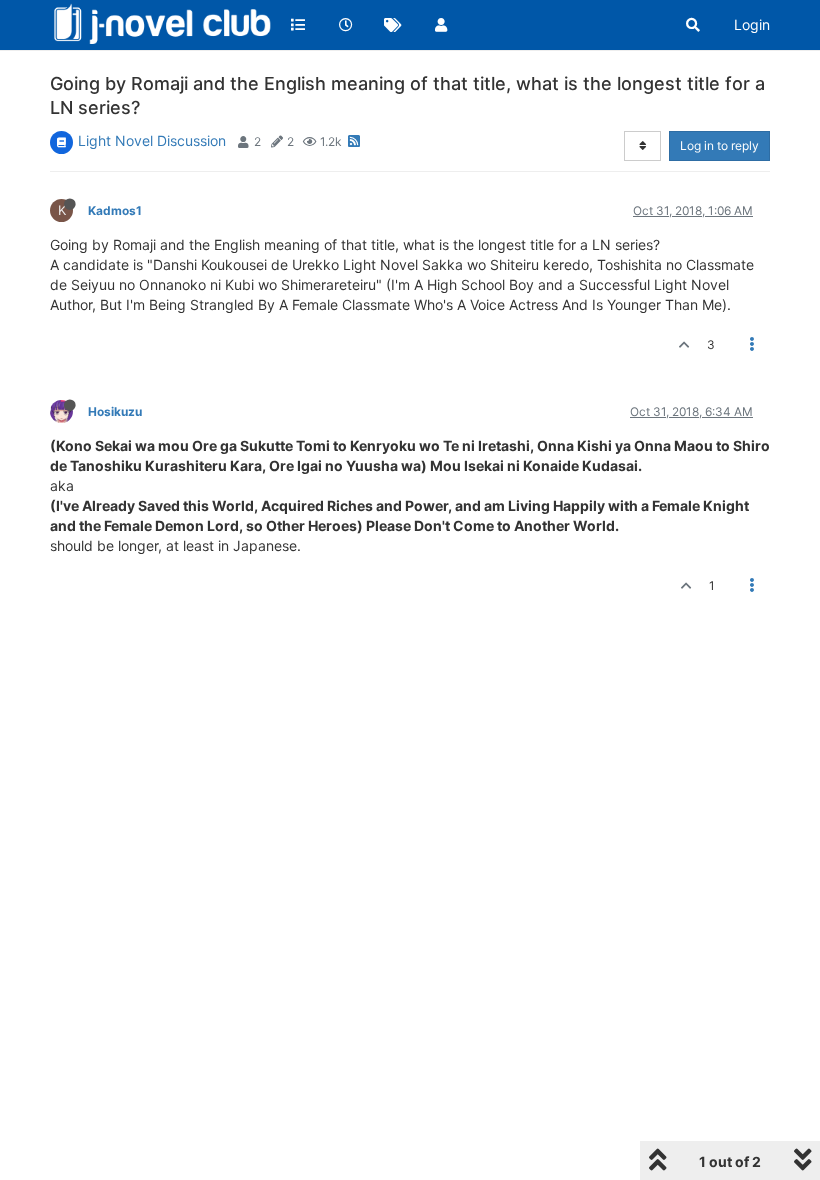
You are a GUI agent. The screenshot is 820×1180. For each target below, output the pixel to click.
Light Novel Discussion (152, 140)
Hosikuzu (115, 411)
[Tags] (393, 25)
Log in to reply (719, 145)
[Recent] (346, 25)
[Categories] (298, 25)
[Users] (441, 25)
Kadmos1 (115, 210)
